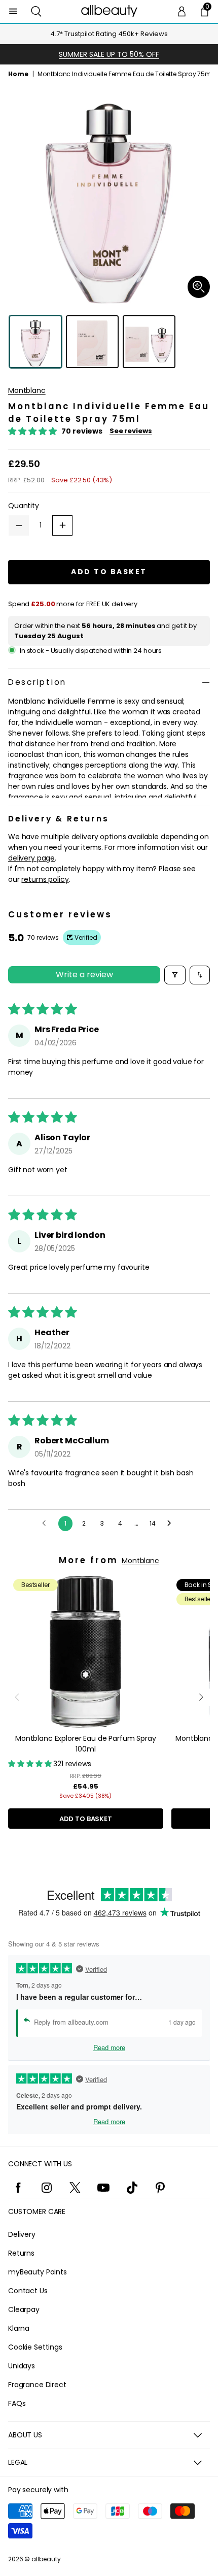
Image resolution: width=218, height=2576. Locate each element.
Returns (21, 2253)
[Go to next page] (172, 1524)
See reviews (131, 431)
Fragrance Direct (37, 2385)
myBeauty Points (38, 2272)
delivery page (31, 858)
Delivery (22, 2234)
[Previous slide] (17, 1697)
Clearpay (24, 2309)
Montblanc (27, 390)
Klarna (19, 2328)
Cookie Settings (35, 2347)
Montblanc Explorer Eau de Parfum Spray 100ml (86, 1744)
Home (18, 74)
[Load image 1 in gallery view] (35, 342)
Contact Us (28, 2291)
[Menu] (13, 11)
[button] (36, 11)
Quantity (24, 506)
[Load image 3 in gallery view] (149, 342)
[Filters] (175, 975)
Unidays (22, 2366)
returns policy (45, 879)
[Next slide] (201, 1697)
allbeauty (46, 2559)
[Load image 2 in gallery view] (92, 342)
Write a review (84, 975)
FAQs (17, 2403)
